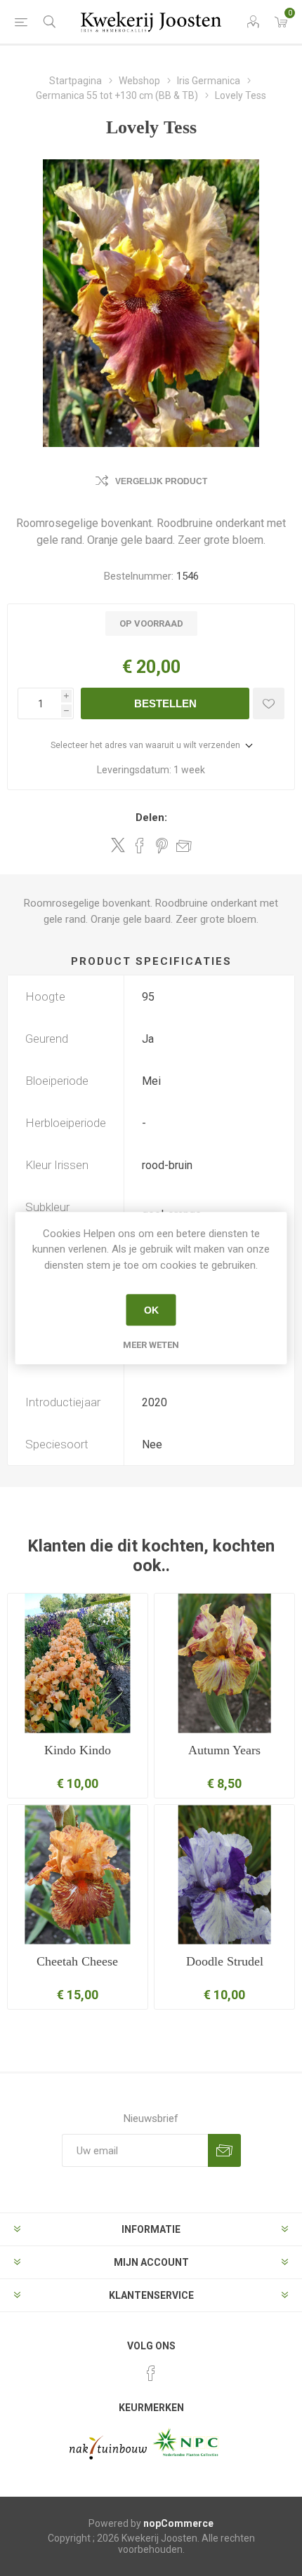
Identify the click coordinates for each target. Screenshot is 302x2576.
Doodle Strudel (225, 1961)
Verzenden (224, 2150)
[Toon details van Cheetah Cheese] (78, 1875)
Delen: (151, 817)
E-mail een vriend (184, 846)
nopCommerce (178, 2523)
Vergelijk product (161, 481)
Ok (151, 1310)
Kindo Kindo (78, 1750)
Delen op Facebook (140, 846)
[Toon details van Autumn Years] (224, 1663)
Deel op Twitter (118, 845)
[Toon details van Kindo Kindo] (78, 1663)
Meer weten (151, 1345)
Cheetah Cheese (77, 1961)
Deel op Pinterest (162, 846)
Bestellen (165, 703)
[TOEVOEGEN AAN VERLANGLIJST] (269, 703)
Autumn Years (224, 1750)
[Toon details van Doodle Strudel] (224, 1875)
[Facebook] (151, 2373)
